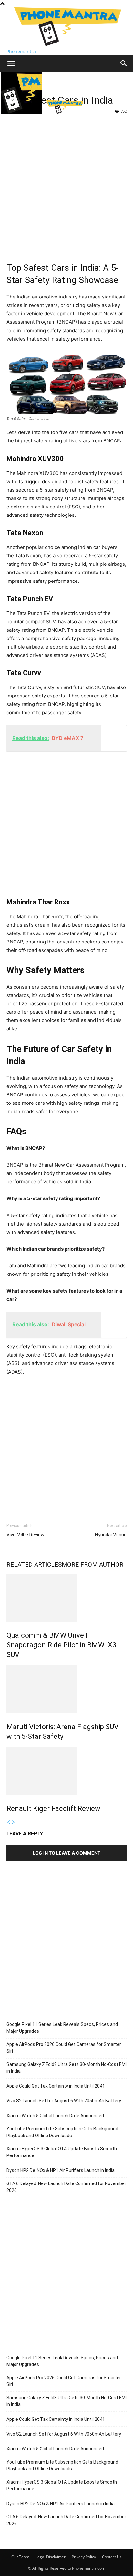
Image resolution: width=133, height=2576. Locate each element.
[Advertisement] (66, 186)
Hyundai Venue (111, 1535)
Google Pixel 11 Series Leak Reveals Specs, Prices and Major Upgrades (62, 2028)
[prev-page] (9, 1822)
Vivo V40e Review (25, 1535)
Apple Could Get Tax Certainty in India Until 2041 (56, 2086)
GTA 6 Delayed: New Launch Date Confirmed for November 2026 (66, 2187)
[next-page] (13, 1822)
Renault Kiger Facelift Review (53, 1809)
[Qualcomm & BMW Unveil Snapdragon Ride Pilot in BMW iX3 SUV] (66, 1598)
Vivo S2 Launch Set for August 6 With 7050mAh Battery (64, 2101)
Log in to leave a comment (66, 1853)
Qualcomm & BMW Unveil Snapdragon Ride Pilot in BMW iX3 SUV (61, 1645)
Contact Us (112, 2557)
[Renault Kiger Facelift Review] (66, 1771)
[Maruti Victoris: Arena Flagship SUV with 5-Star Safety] (66, 1689)
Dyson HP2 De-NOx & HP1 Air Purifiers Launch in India (61, 2170)
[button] (11, 63)
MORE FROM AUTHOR (92, 1564)
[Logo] (22, 112)
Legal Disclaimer (51, 2557)
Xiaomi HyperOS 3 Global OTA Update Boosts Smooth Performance (62, 2152)
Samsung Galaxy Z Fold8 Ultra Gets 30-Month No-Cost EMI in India (66, 2068)
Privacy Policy (84, 2557)
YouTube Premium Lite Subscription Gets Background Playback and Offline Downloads (62, 2132)
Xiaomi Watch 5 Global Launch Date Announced (55, 2116)
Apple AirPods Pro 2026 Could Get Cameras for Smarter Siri (64, 2048)
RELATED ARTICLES (34, 1564)
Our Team (20, 2557)
